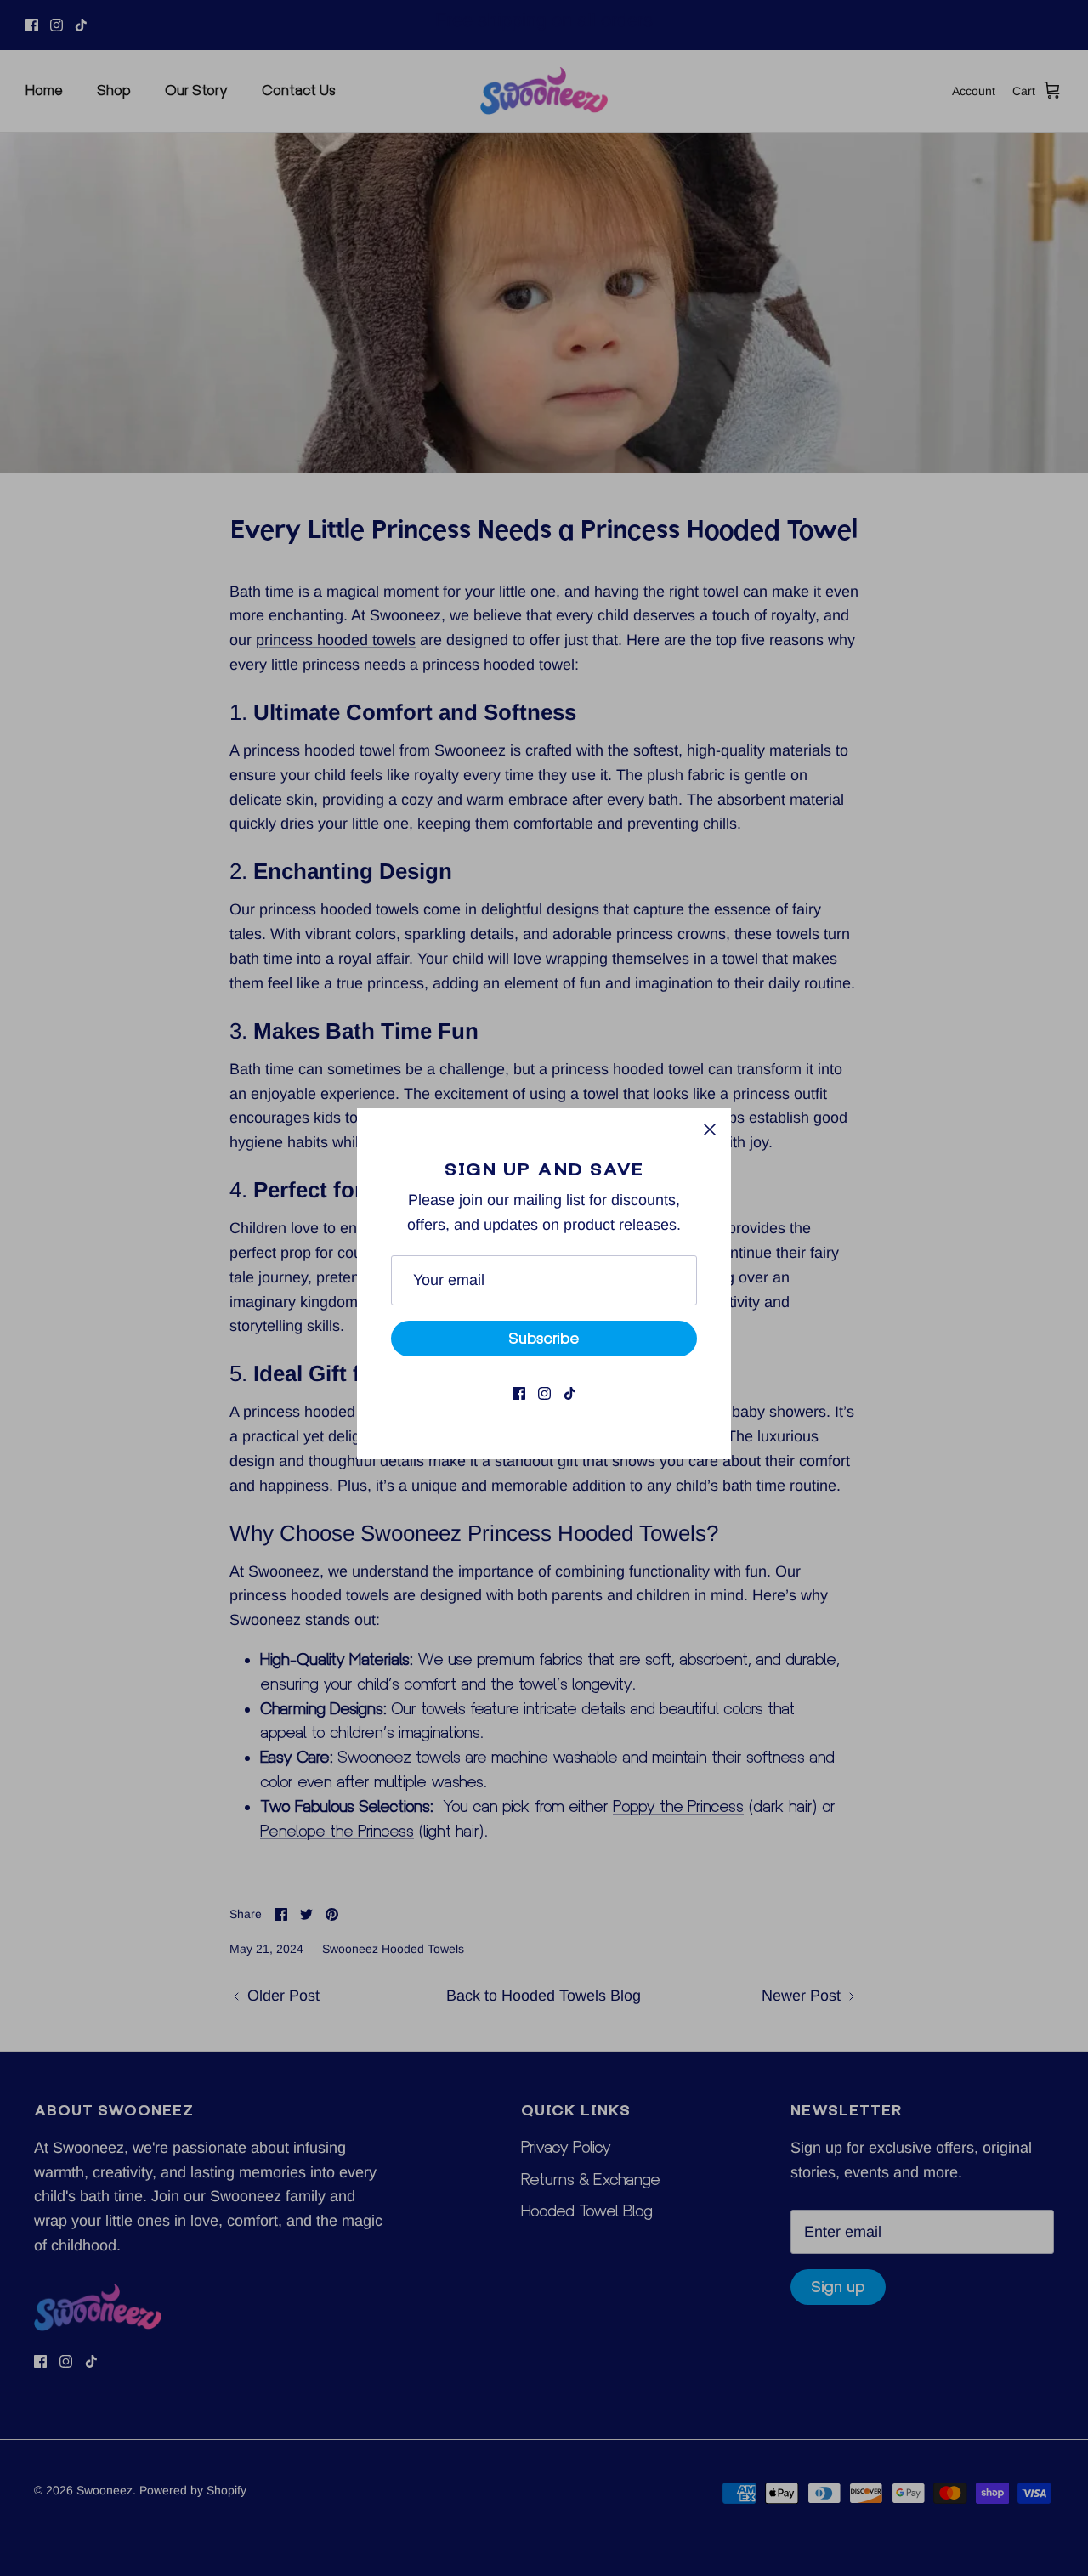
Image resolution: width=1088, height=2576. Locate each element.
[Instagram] (544, 1393)
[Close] (710, 1129)
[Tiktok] (570, 1393)
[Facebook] (519, 1393)
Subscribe (544, 1338)
